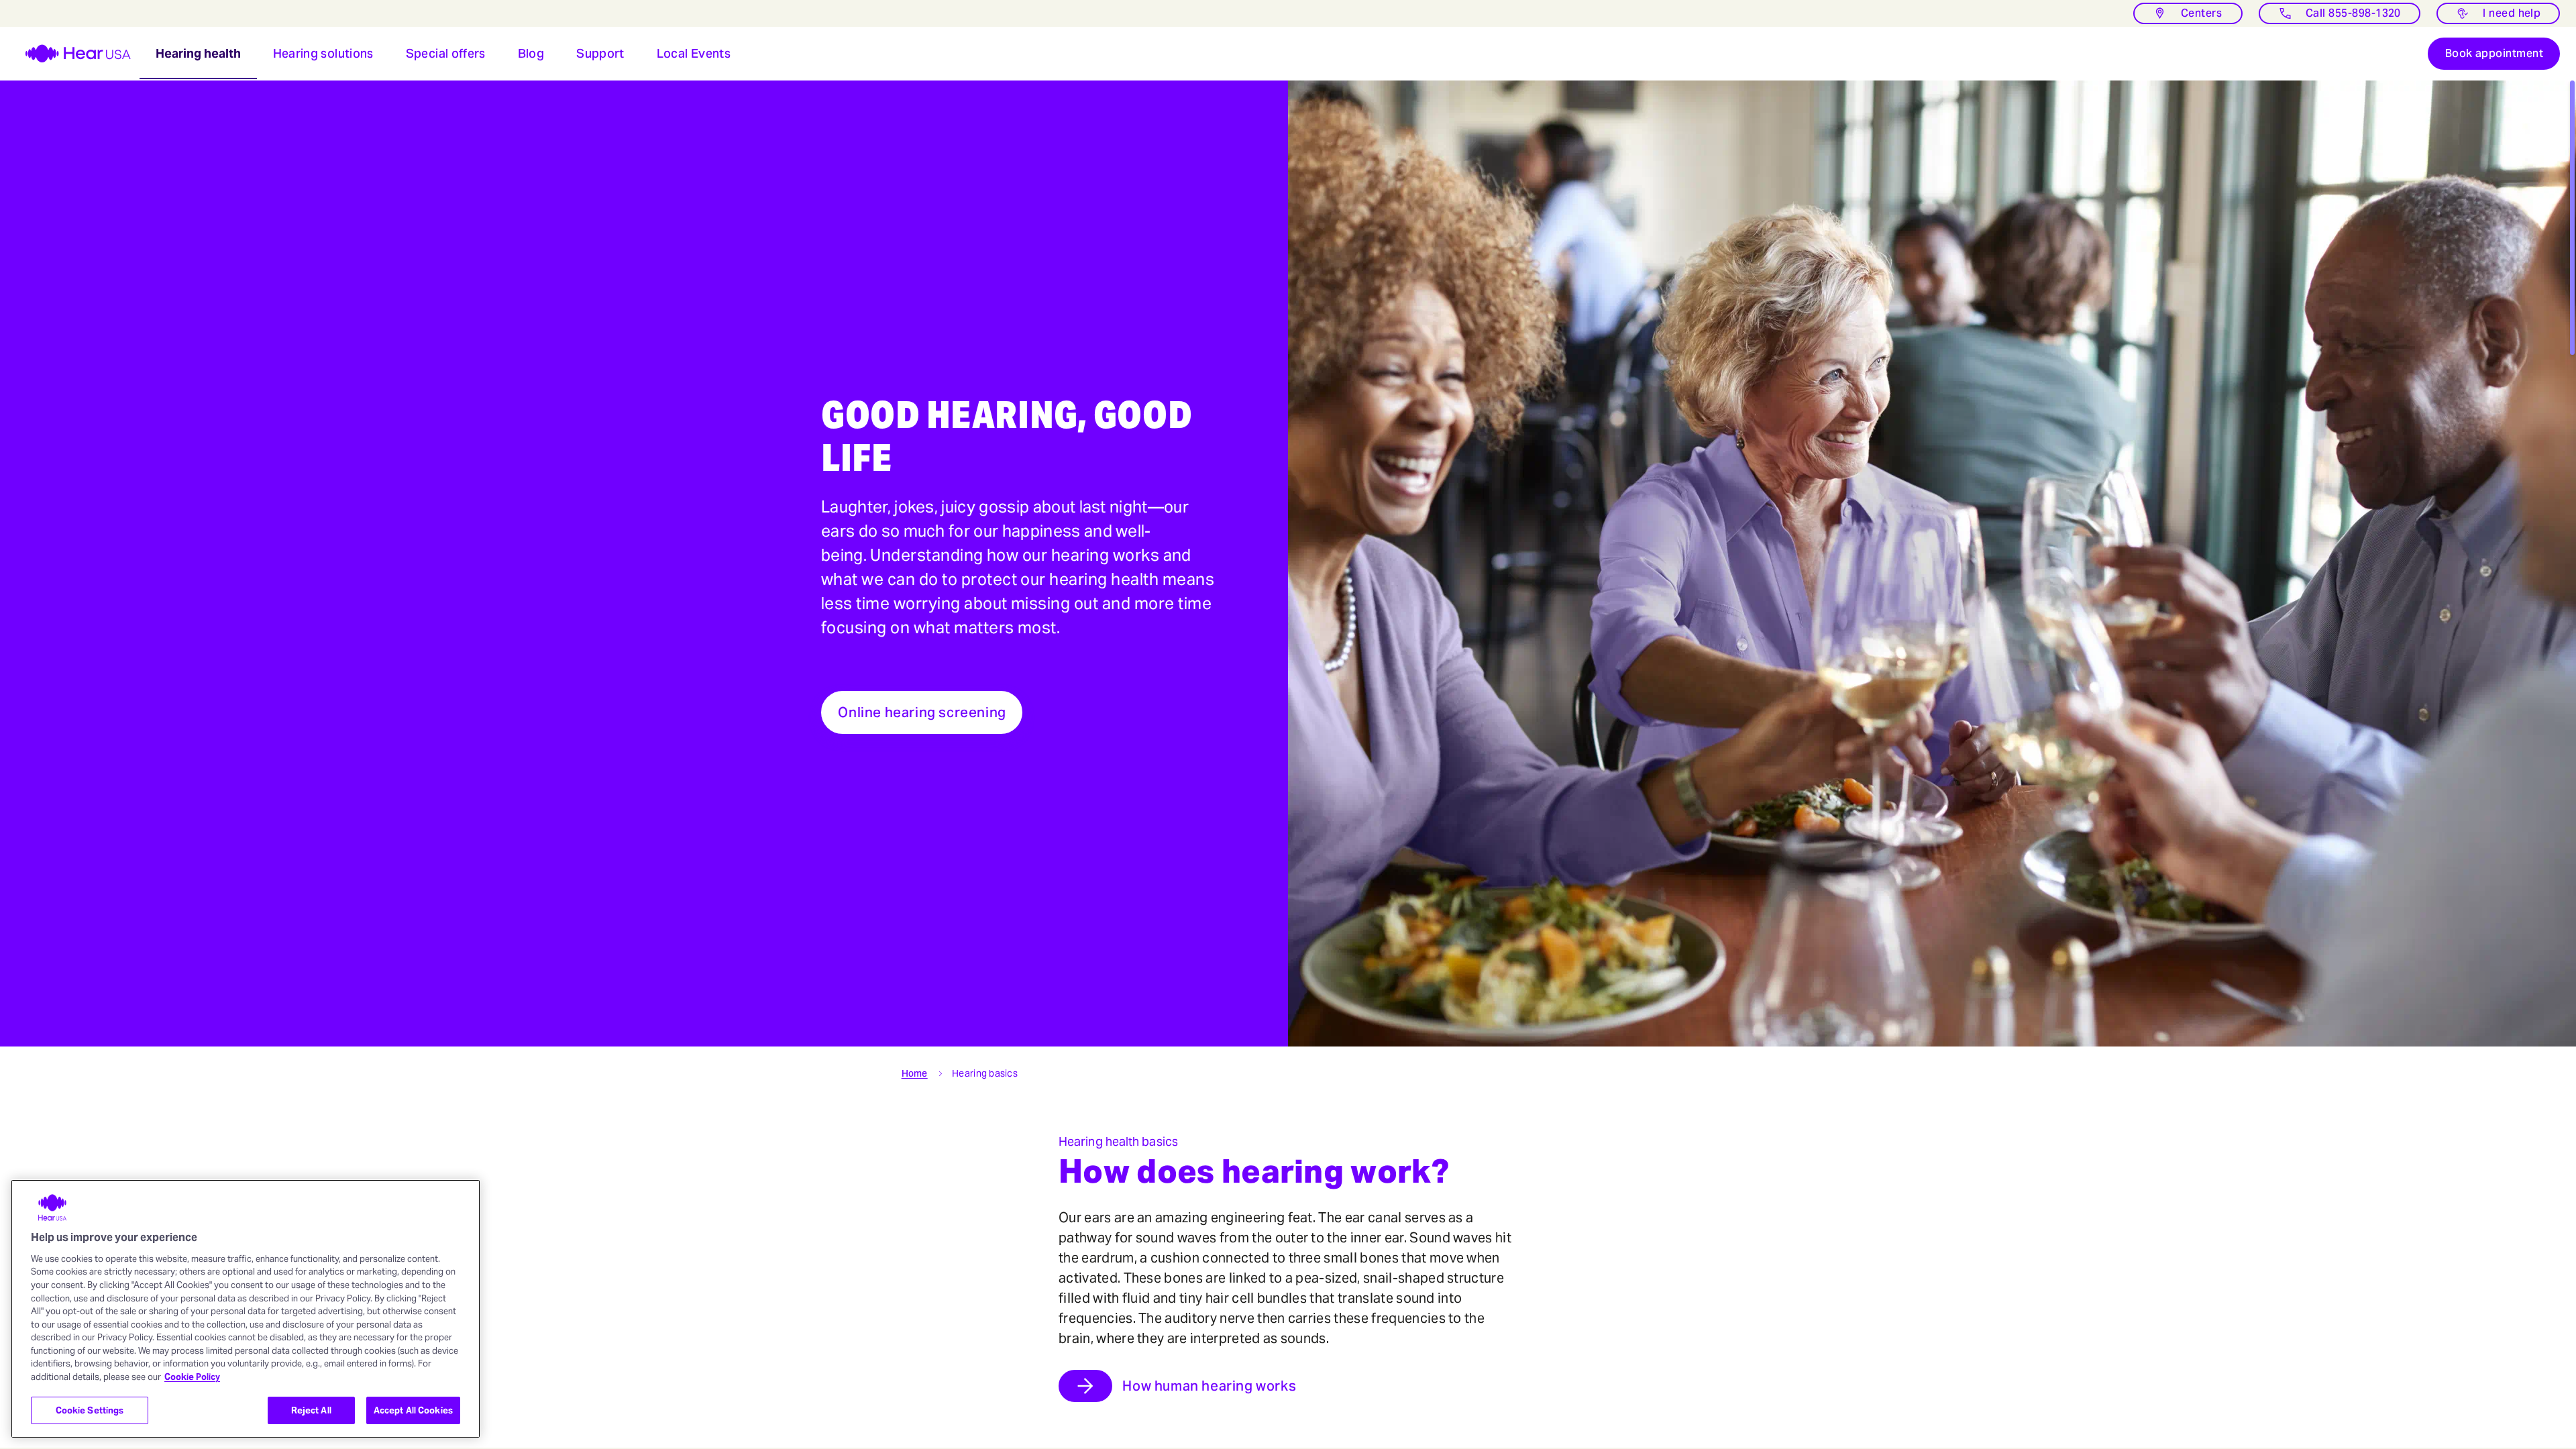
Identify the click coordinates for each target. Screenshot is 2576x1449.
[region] (246, 1309)
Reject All (311, 1410)
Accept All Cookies (413, 1410)
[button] (198, 54)
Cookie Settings (90, 1410)
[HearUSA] (70, 54)
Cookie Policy (192, 1377)
